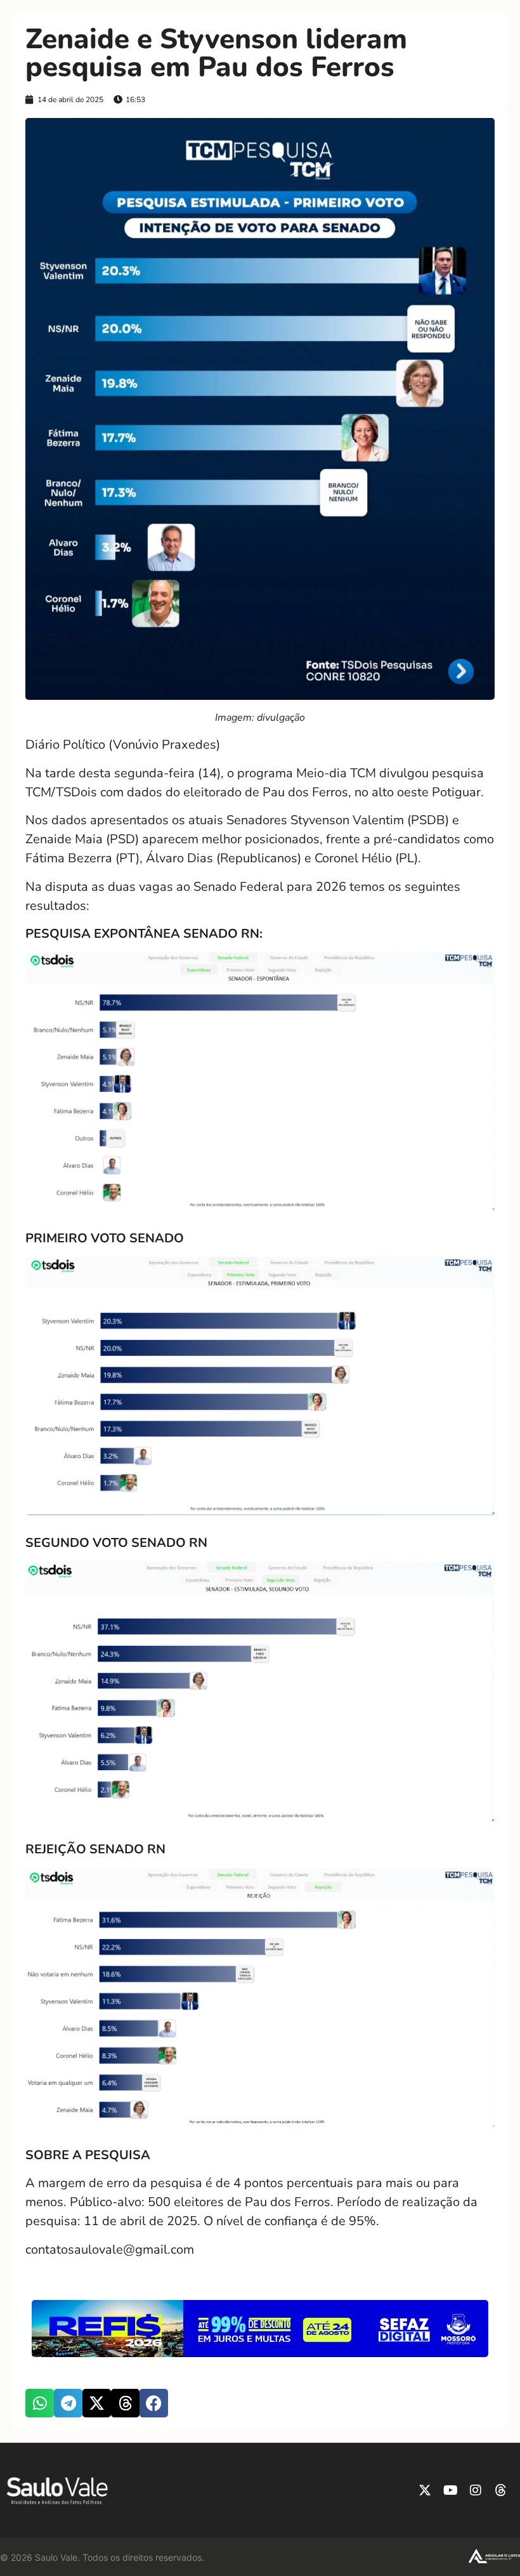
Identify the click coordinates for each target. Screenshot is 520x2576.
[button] (40, 2403)
